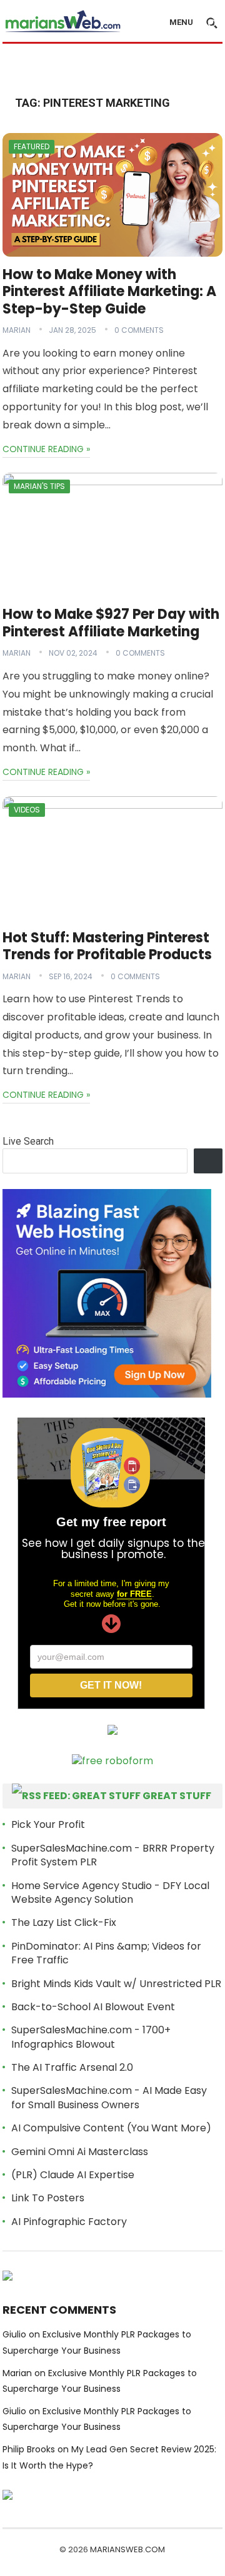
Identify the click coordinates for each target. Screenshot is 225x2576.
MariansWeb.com (127, 2549)
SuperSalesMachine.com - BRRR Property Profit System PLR (113, 1855)
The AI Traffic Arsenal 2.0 (72, 2067)
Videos (27, 810)
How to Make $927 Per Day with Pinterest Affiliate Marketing (111, 623)
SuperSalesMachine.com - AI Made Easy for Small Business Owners (109, 2097)
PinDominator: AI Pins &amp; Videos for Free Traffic (106, 1953)
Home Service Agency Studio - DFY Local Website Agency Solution (110, 1893)
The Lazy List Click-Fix (64, 1922)
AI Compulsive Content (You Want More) (111, 2128)
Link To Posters (48, 2198)
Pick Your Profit (48, 1824)
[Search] (208, 1161)
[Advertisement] (114, 67)
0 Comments (139, 330)
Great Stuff (177, 1796)
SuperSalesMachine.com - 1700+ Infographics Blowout (91, 2037)
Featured (32, 146)
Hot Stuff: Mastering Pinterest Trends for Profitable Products (107, 946)
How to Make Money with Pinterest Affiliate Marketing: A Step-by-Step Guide (109, 292)
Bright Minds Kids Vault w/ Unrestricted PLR (116, 1984)
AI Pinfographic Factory (69, 2222)
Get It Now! (111, 1685)
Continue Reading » (46, 449)
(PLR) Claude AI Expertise (73, 2175)
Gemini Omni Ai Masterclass (80, 2152)
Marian (17, 330)
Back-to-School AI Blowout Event (93, 2007)
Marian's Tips (39, 486)
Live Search (28, 1141)
